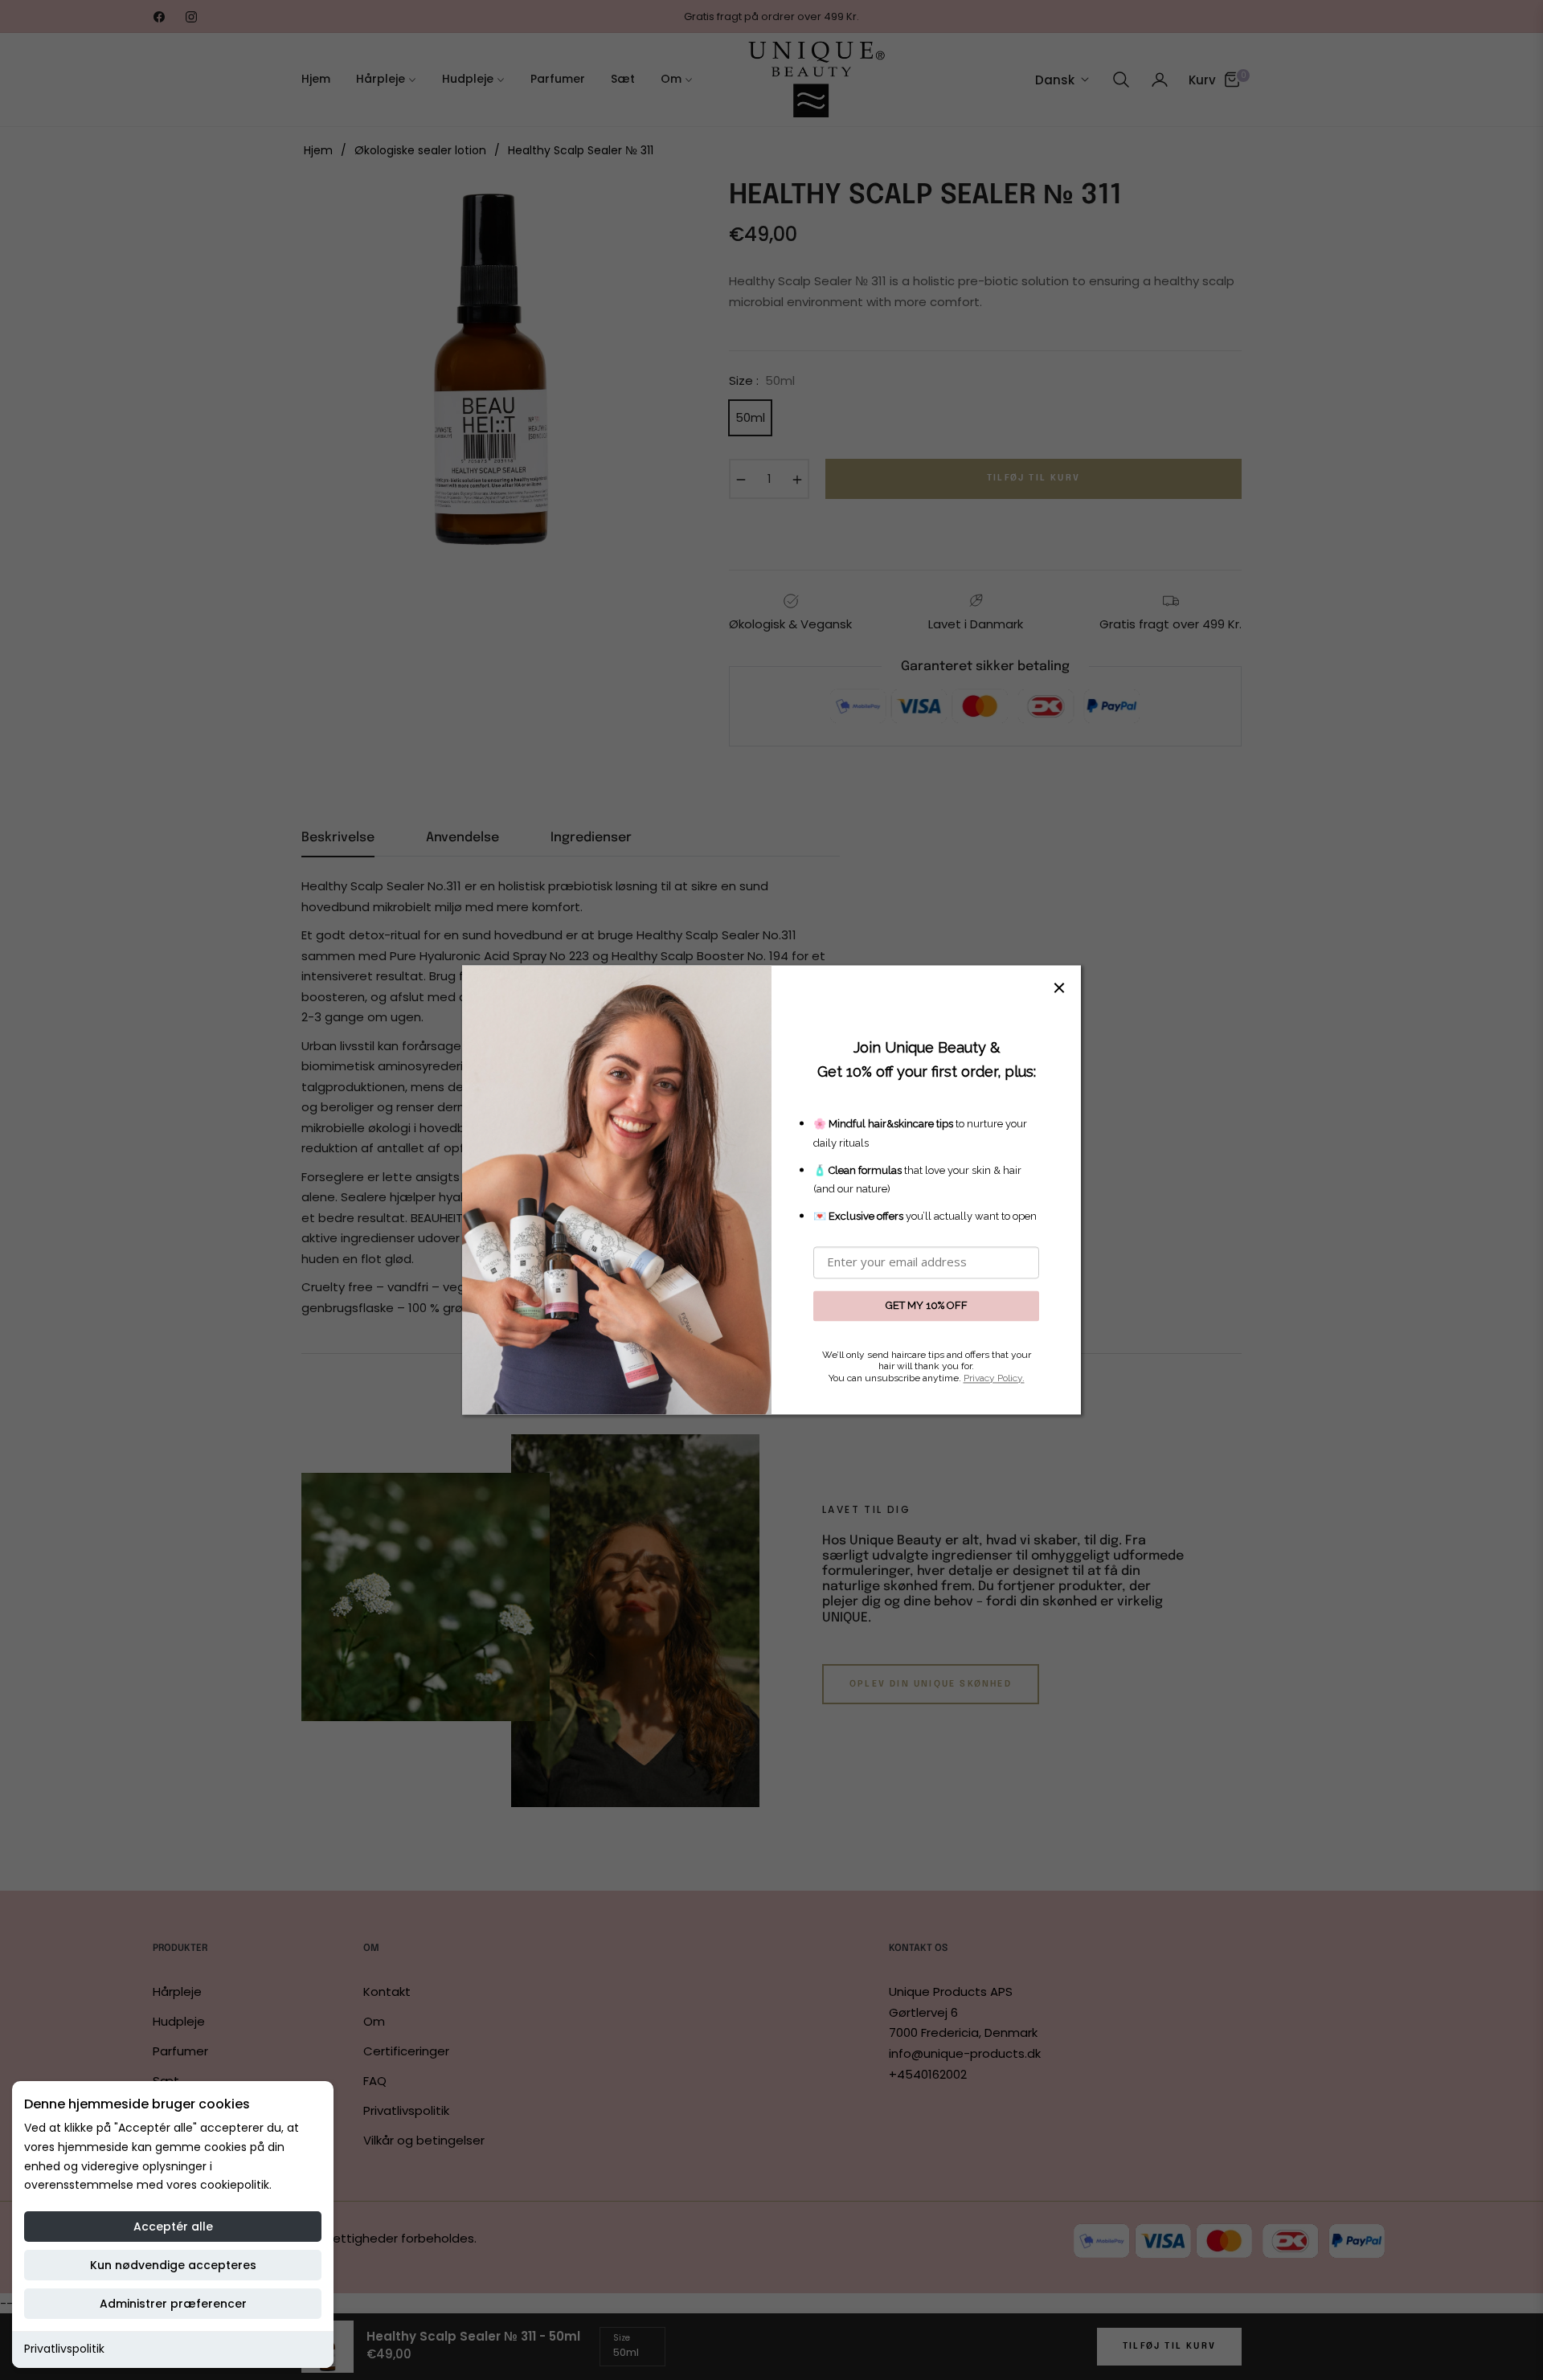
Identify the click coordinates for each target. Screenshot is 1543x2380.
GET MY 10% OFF (927, 1305)
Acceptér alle (173, 2227)
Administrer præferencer (173, 2304)
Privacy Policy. (994, 1378)
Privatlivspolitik (64, 2349)
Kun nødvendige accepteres (173, 2265)
